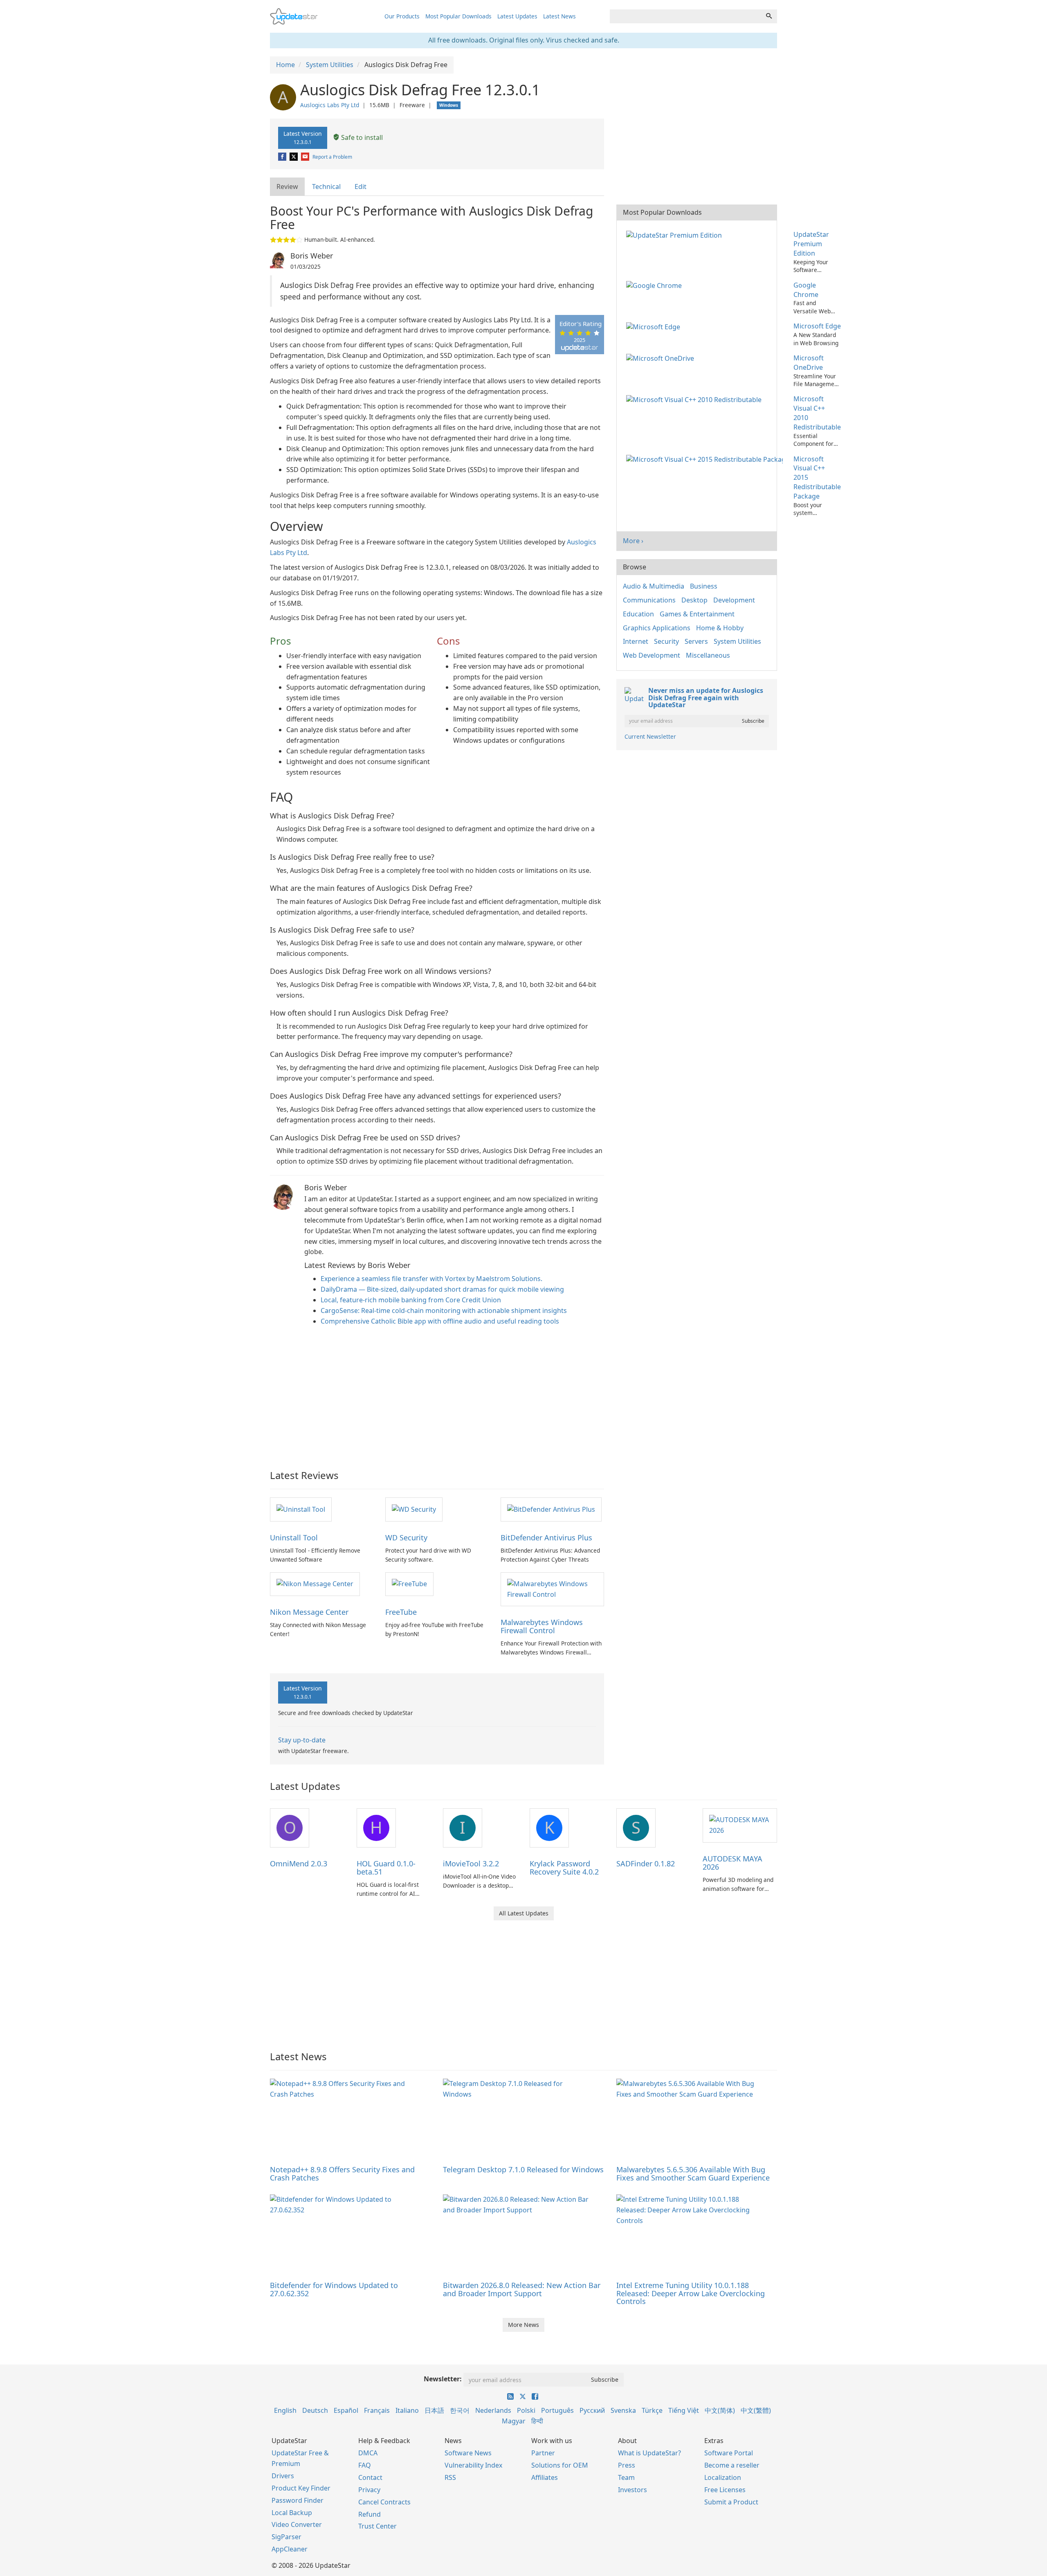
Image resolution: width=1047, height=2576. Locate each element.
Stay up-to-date (302, 1740)
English (285, 2410)
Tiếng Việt (684, 2410)
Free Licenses (725, 2490)
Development (734, 600)
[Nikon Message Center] (315, 1584)
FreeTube (401, 1612)
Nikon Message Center (309, 1612)
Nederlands (493, 2410)
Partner (543, 2453)
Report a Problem (332, 157)
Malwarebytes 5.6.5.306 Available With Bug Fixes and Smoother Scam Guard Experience (693, 2174)
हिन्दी (537, 2421)
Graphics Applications (657, 628)
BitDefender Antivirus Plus (546, 1538)
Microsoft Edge (817, 326)
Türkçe (652, 2410)
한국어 (460, 2410)
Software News (468, 2453)
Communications (649, 600)
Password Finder (298, 2500)
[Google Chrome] (656, 285)
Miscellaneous (708, 655)
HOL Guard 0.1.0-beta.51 (386, 1868)
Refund (370, 2514)
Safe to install (361, 137)
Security (666, 641)
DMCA (368, 2453)
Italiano (407, 2410)
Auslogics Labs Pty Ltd (330, 105)
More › (633, 541)
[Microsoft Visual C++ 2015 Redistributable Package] (706, 459)
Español (346, 2410)
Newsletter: (443, 2379)
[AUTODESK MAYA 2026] (740, 1825)
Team (626, 2477)
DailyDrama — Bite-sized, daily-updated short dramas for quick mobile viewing (442, 1289)
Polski (526, 2410)
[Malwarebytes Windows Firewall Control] (552, 1589)
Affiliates (545, 2477)
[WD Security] (414, 1509)
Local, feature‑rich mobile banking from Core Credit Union (411, 1300)
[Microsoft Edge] (655, 326)
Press (627, 2465)
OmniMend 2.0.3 (299, 1863)
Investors (632, 2490)
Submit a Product (731, 2502)
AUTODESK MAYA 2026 (732, 1863)
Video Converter (297, 2524)
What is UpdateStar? (649, 2453)
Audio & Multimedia (654, 586)
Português (557, 2410)
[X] (294, 157)
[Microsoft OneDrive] (662, 358)
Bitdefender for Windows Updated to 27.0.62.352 (334, 2289)
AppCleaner (290, 2549)
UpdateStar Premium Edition (811, 244)
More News (523, 2325)
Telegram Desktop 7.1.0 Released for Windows (523, 2169)
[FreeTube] (409, 1584)
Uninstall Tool (294, 1538)
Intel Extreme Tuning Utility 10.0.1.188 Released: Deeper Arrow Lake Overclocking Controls (691, 2293)
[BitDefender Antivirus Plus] (551, 1509)
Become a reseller (732, 2465)
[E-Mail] (306, 157)
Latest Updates (517, 16)
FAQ (365, 2465)
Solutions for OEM (560, 2465)
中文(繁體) (756, 2410)
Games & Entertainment (697, 614)
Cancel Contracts (384, 2502)
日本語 (434, 2410)
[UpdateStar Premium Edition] (676, 234)
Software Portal (729, 2453)
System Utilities (737, 641)
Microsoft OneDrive (809, 363)
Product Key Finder (301, 2488)
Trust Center (377, 2526)
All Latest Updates (524, 1913)
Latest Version (303, 137)
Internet (636, 641)
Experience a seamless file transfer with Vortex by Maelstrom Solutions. (431, 1279)
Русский (592, 2410)
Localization (723, 2477)
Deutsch (315, 2410)
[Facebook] (283, 157)
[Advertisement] (437, 1396)
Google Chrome (806, 290)
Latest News (559, 16)
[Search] (769, 16)
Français (377, 2410)
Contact (370, 2477)
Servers (696, 641)
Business (704, 586)
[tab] (288, 187)
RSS (450, 2477)
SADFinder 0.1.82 (646, 1863)
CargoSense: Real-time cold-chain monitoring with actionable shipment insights (444, 1310)
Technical (326, 187)
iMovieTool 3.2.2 (471, 1863)
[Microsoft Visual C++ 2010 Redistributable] (695, 399)
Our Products (402, 16)
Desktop (694, 600)
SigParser (286, 2537)
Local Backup (292, 2513)
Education (638, 614)
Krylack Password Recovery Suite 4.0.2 (564, 1868)
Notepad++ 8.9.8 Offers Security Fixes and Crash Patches (342, 2174)
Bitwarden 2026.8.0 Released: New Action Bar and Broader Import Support (522, 2289)
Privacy (369, 2490)
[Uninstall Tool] (301, 1509)
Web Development (652, 655)
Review (287, 187)
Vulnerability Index (473, 2465)
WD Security (406, 1538)
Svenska (623, 2410)
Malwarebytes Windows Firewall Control (542, 1626)
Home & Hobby (720, 628)
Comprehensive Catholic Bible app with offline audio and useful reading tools (440, 1321)
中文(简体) (720, 2410)
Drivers (283, 2476)
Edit (361, 187)
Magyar (514, 2421)
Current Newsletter (650, 736)
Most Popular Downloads (458, 16)
